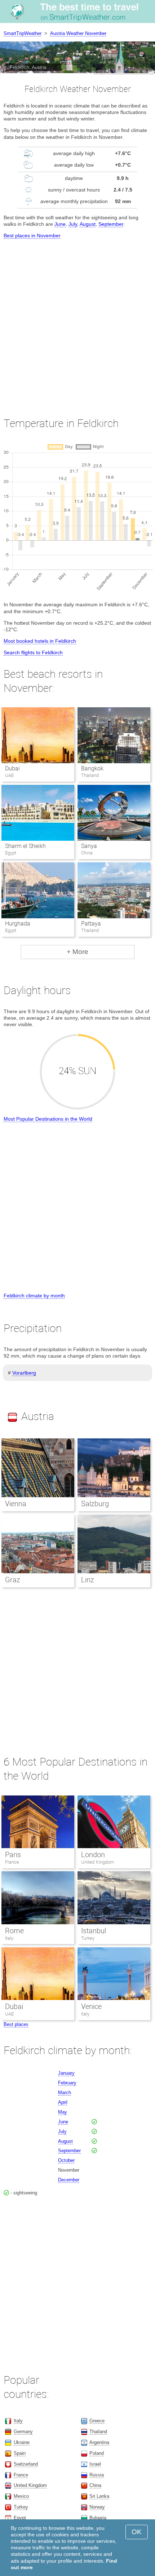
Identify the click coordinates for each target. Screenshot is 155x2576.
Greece (97, 2421)
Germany (23, 2432)
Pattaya (91, 924)
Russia (97, 2475)
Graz (13, 1580)
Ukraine (22, 2442)
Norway (97, 2507)
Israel (95, 2464)
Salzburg (95, 1504)
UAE (9, 2014)
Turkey (88, 1938)
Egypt (20, 2518)
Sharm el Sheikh (25, 846)
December (69, 2180)
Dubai (12, 768)
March (65, 2093)
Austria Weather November (78, 33)
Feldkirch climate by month (34, 1296)
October (66, 2160)
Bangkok (92, 768)
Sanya (89, 846)
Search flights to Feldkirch (33, 652)
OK (137, 2532)
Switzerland (26, 2464)
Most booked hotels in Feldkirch (40, 641)
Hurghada (18, 924)
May (63, 2112)
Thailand (98, 2432)
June (60, 224)
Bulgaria (98, 2518)
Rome (14, 1931)
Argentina (99, 2442)
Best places (16, 2024)
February (67, 2083)
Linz (88, 1580)
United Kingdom (98, 1862)
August (88, 224)
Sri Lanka (99, 2496)
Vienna (16, 1504)
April (63, 2102)
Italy (9, 1938)
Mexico (21, 2496)
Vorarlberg (24, 1373)
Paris (13, 1855)
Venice (91, 2006)
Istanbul (94, 1931)
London (93, 1855)
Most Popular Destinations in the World (48, 1119)
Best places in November (32, 236)
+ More (77, 952)
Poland (97, 2453)
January (66, 2073)
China (95, 2485)
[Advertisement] (77, 321)
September (111, 224)
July (73, 224)
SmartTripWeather (23, 33)
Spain (20, 2453)
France (12, 1862)
